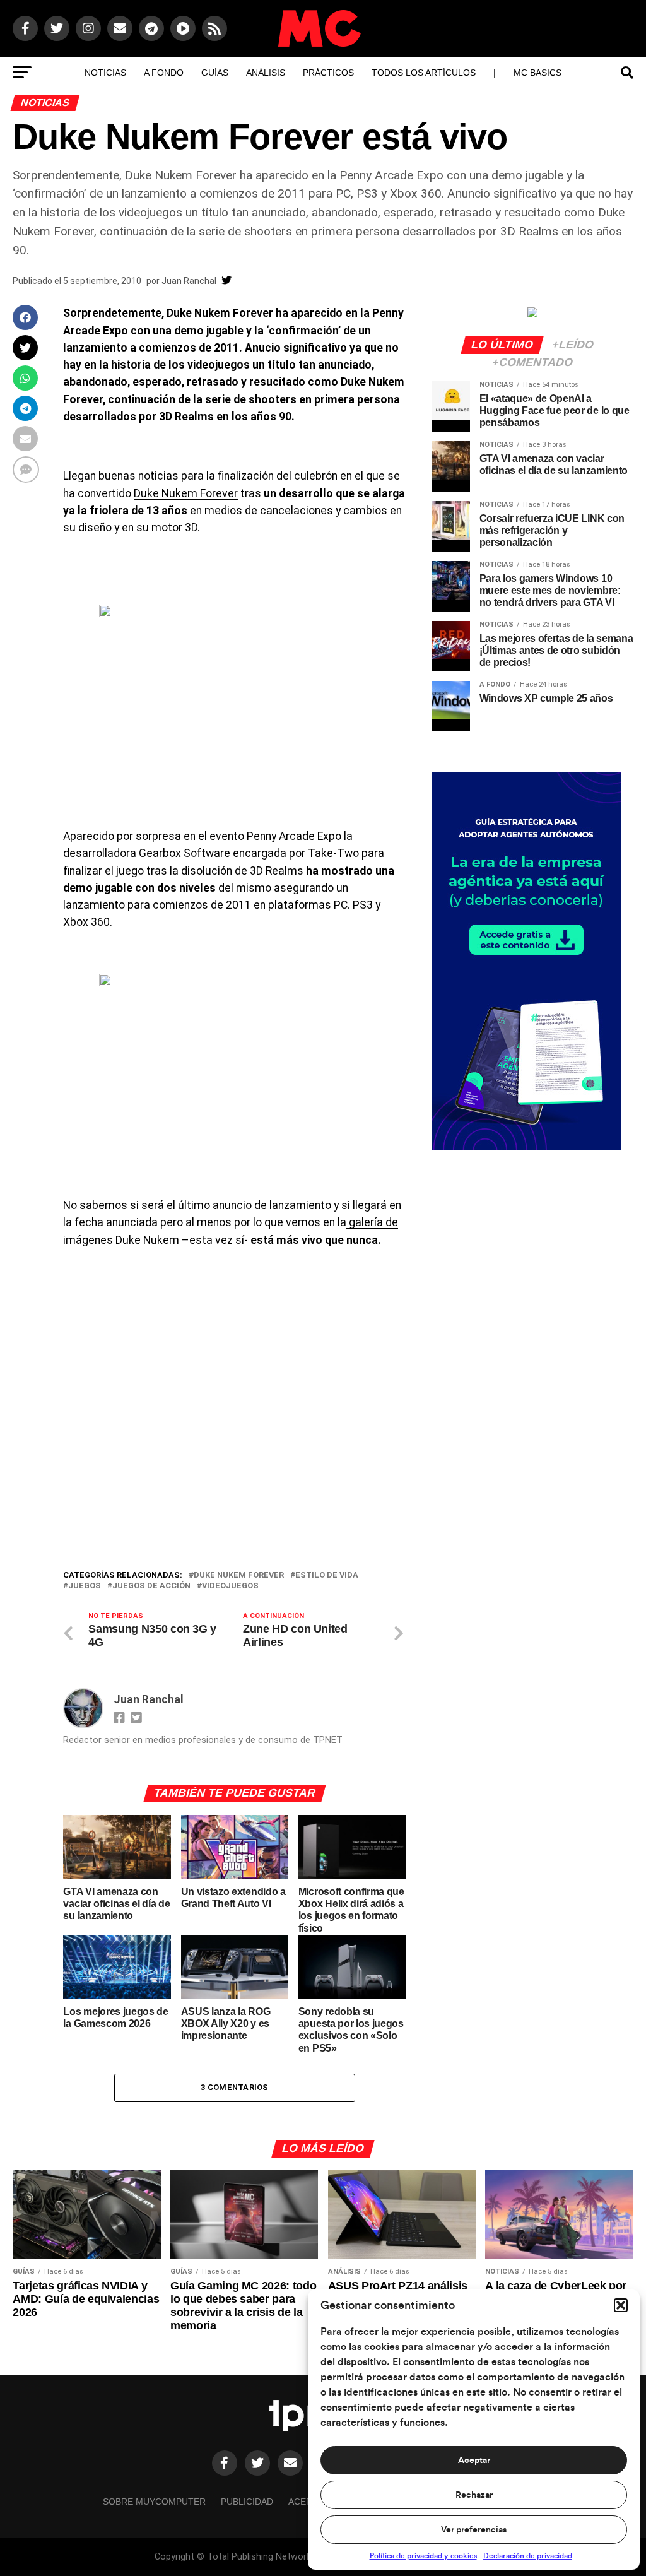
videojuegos (230, 1586)
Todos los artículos (424, 73)
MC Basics (537, 73)
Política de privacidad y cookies (423, 2556)
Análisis (266, 73)
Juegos (85, 1586)
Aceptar (474, 2461)
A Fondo (164, 73)
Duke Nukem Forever (186, 493)
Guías (215, 73)
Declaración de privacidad (528, 2556)
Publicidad (247, 2502)
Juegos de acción (151, 1586)
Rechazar (474, 2495)
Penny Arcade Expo (294, 836)
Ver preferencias (474, 2530)
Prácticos (328, 73)
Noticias (105, 73)
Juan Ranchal (189, 281)
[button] (621, 2305)
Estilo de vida (327, 1575)
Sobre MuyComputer (154, 2502)
